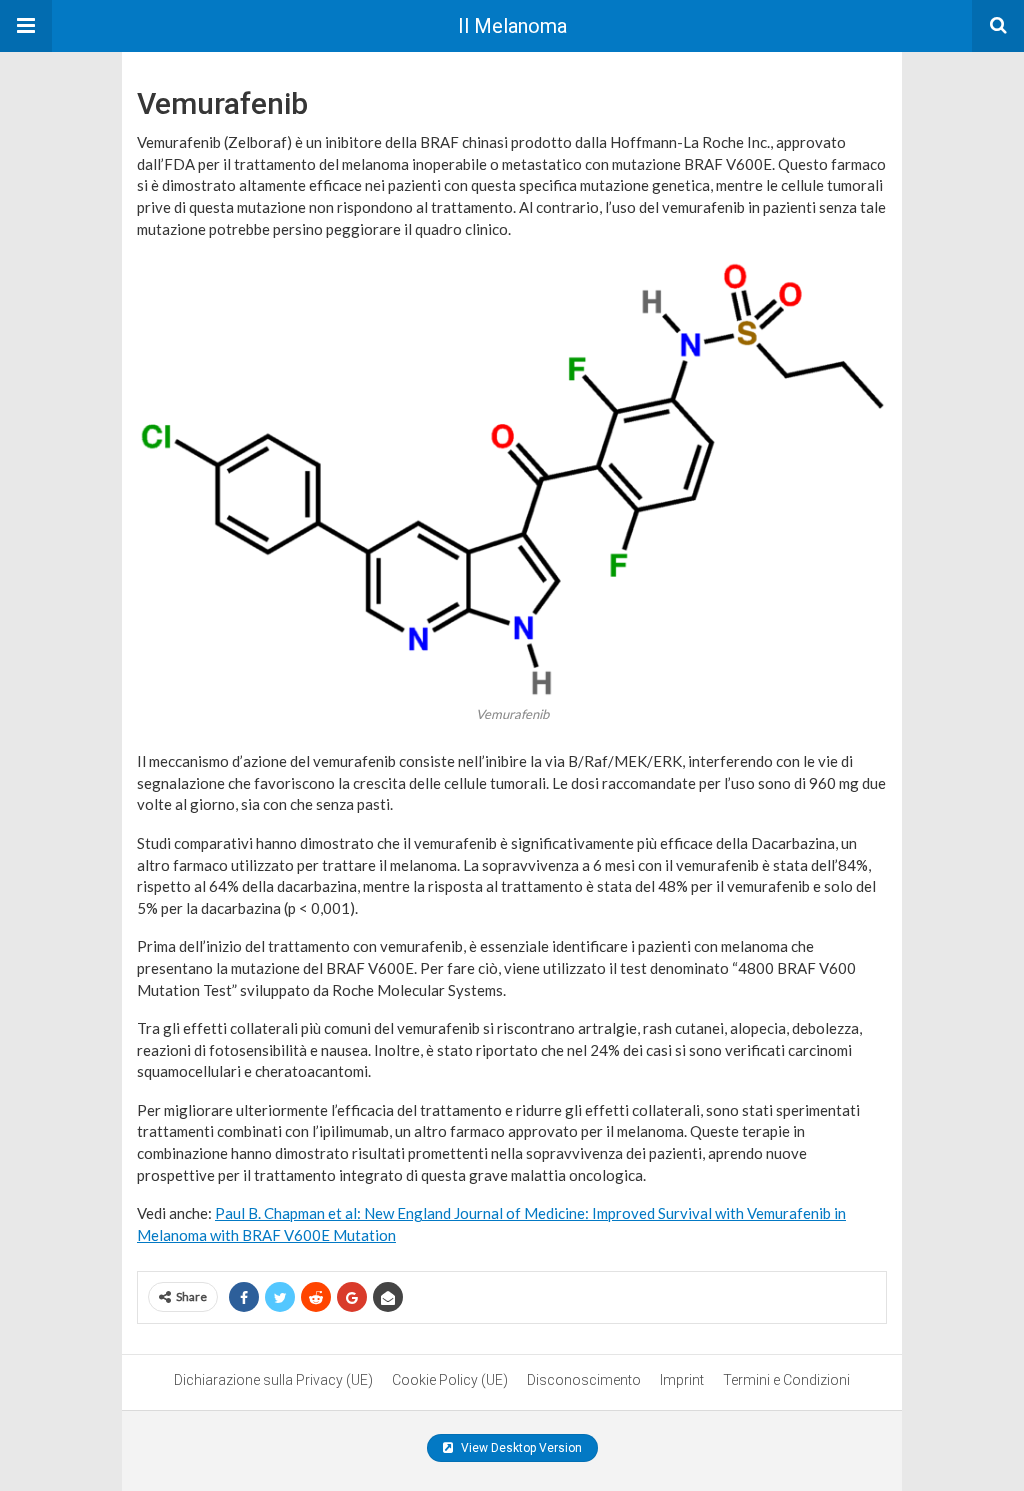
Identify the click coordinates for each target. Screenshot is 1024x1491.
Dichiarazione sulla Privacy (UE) (273, 1380)
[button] (26, 26)
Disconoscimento (584, 1380)
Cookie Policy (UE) (450, 1380)
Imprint (682, 1380)
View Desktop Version (520, 1448)
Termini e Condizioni (786, 1380)
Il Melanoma (512, 26)
